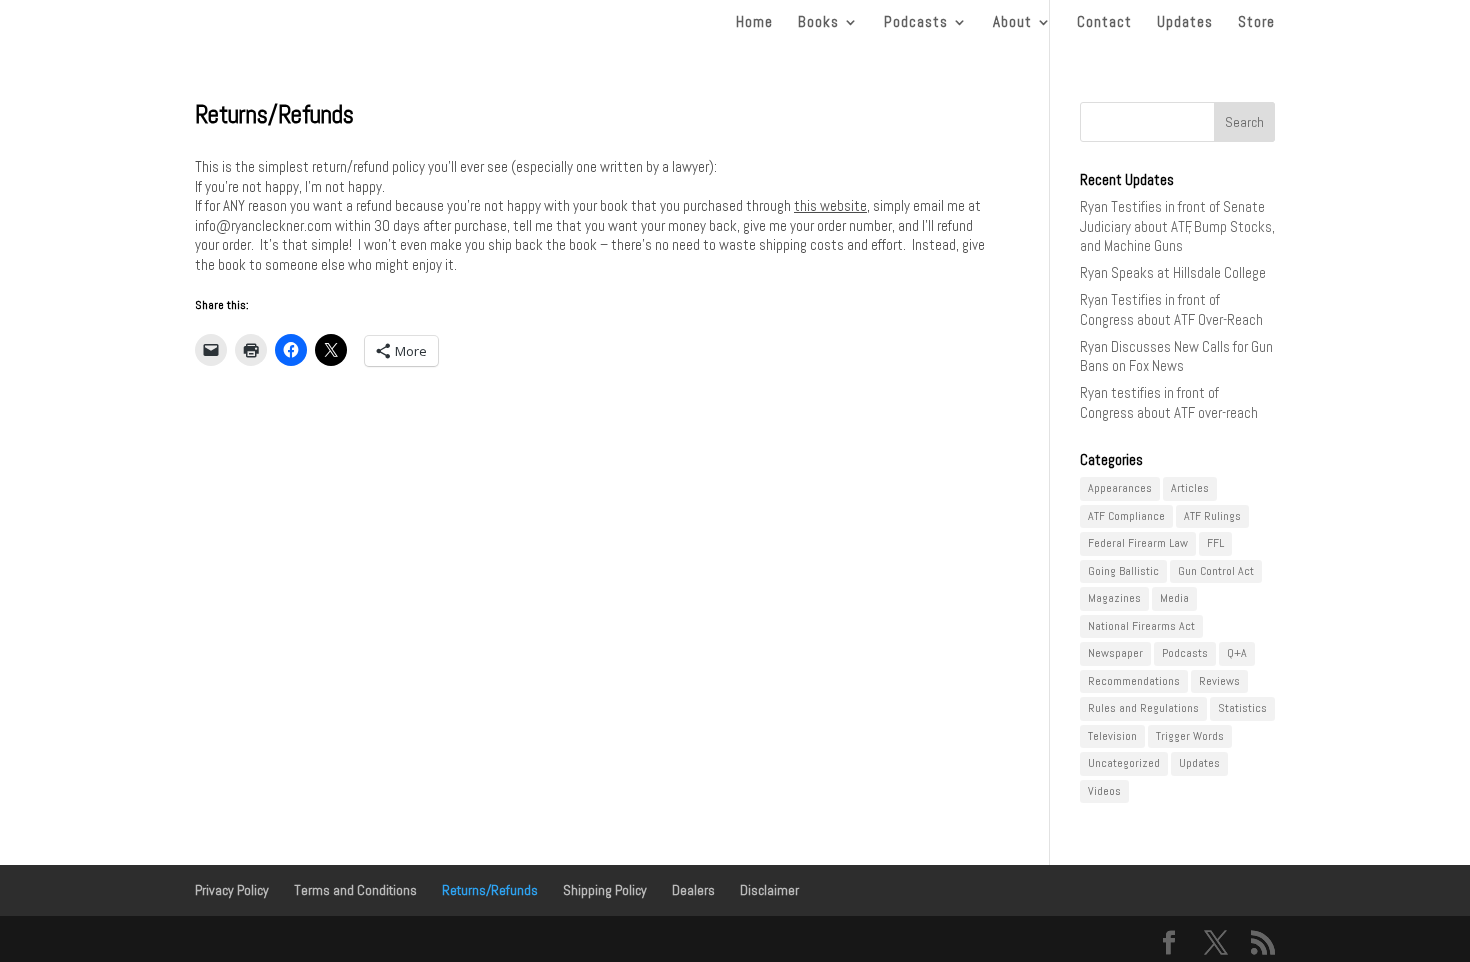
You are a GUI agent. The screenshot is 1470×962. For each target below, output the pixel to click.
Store (1256, 23)
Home (754, 23)
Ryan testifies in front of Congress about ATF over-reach (1169, 402)
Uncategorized (1124, 763)
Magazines (1114, 598)
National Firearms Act (1141, 626)
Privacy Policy (232, 890)
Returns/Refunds (490, 890)
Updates (1185, 23)
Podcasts (916, 23)
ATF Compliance (1126, 516)
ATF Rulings (1212, 516)
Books (818, 23)
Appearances (1120, 488)
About (1012, 23)
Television (1112, 736)
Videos (1104, 791)
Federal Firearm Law (1138, 543)
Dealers (693, 890)
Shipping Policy (605, 890)
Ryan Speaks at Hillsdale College (1173, 272)
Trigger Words (1190, 736)
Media (1174, 598)
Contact (1104, 23)
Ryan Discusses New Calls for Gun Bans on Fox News (1176, 356)
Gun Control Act (1216, 571)
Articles (1190, 488)
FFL (1215, 543)
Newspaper (1115, 653)
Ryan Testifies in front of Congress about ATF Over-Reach (1171, 309)
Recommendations (1134, 681)
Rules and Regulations (1143, 708)
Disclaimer (769, 890)
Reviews (1219, 681)
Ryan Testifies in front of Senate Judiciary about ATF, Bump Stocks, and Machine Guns (1177, 226)
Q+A (1237, 653)
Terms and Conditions (355, 890)
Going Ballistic (1123, 571)
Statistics (1242, 708)
